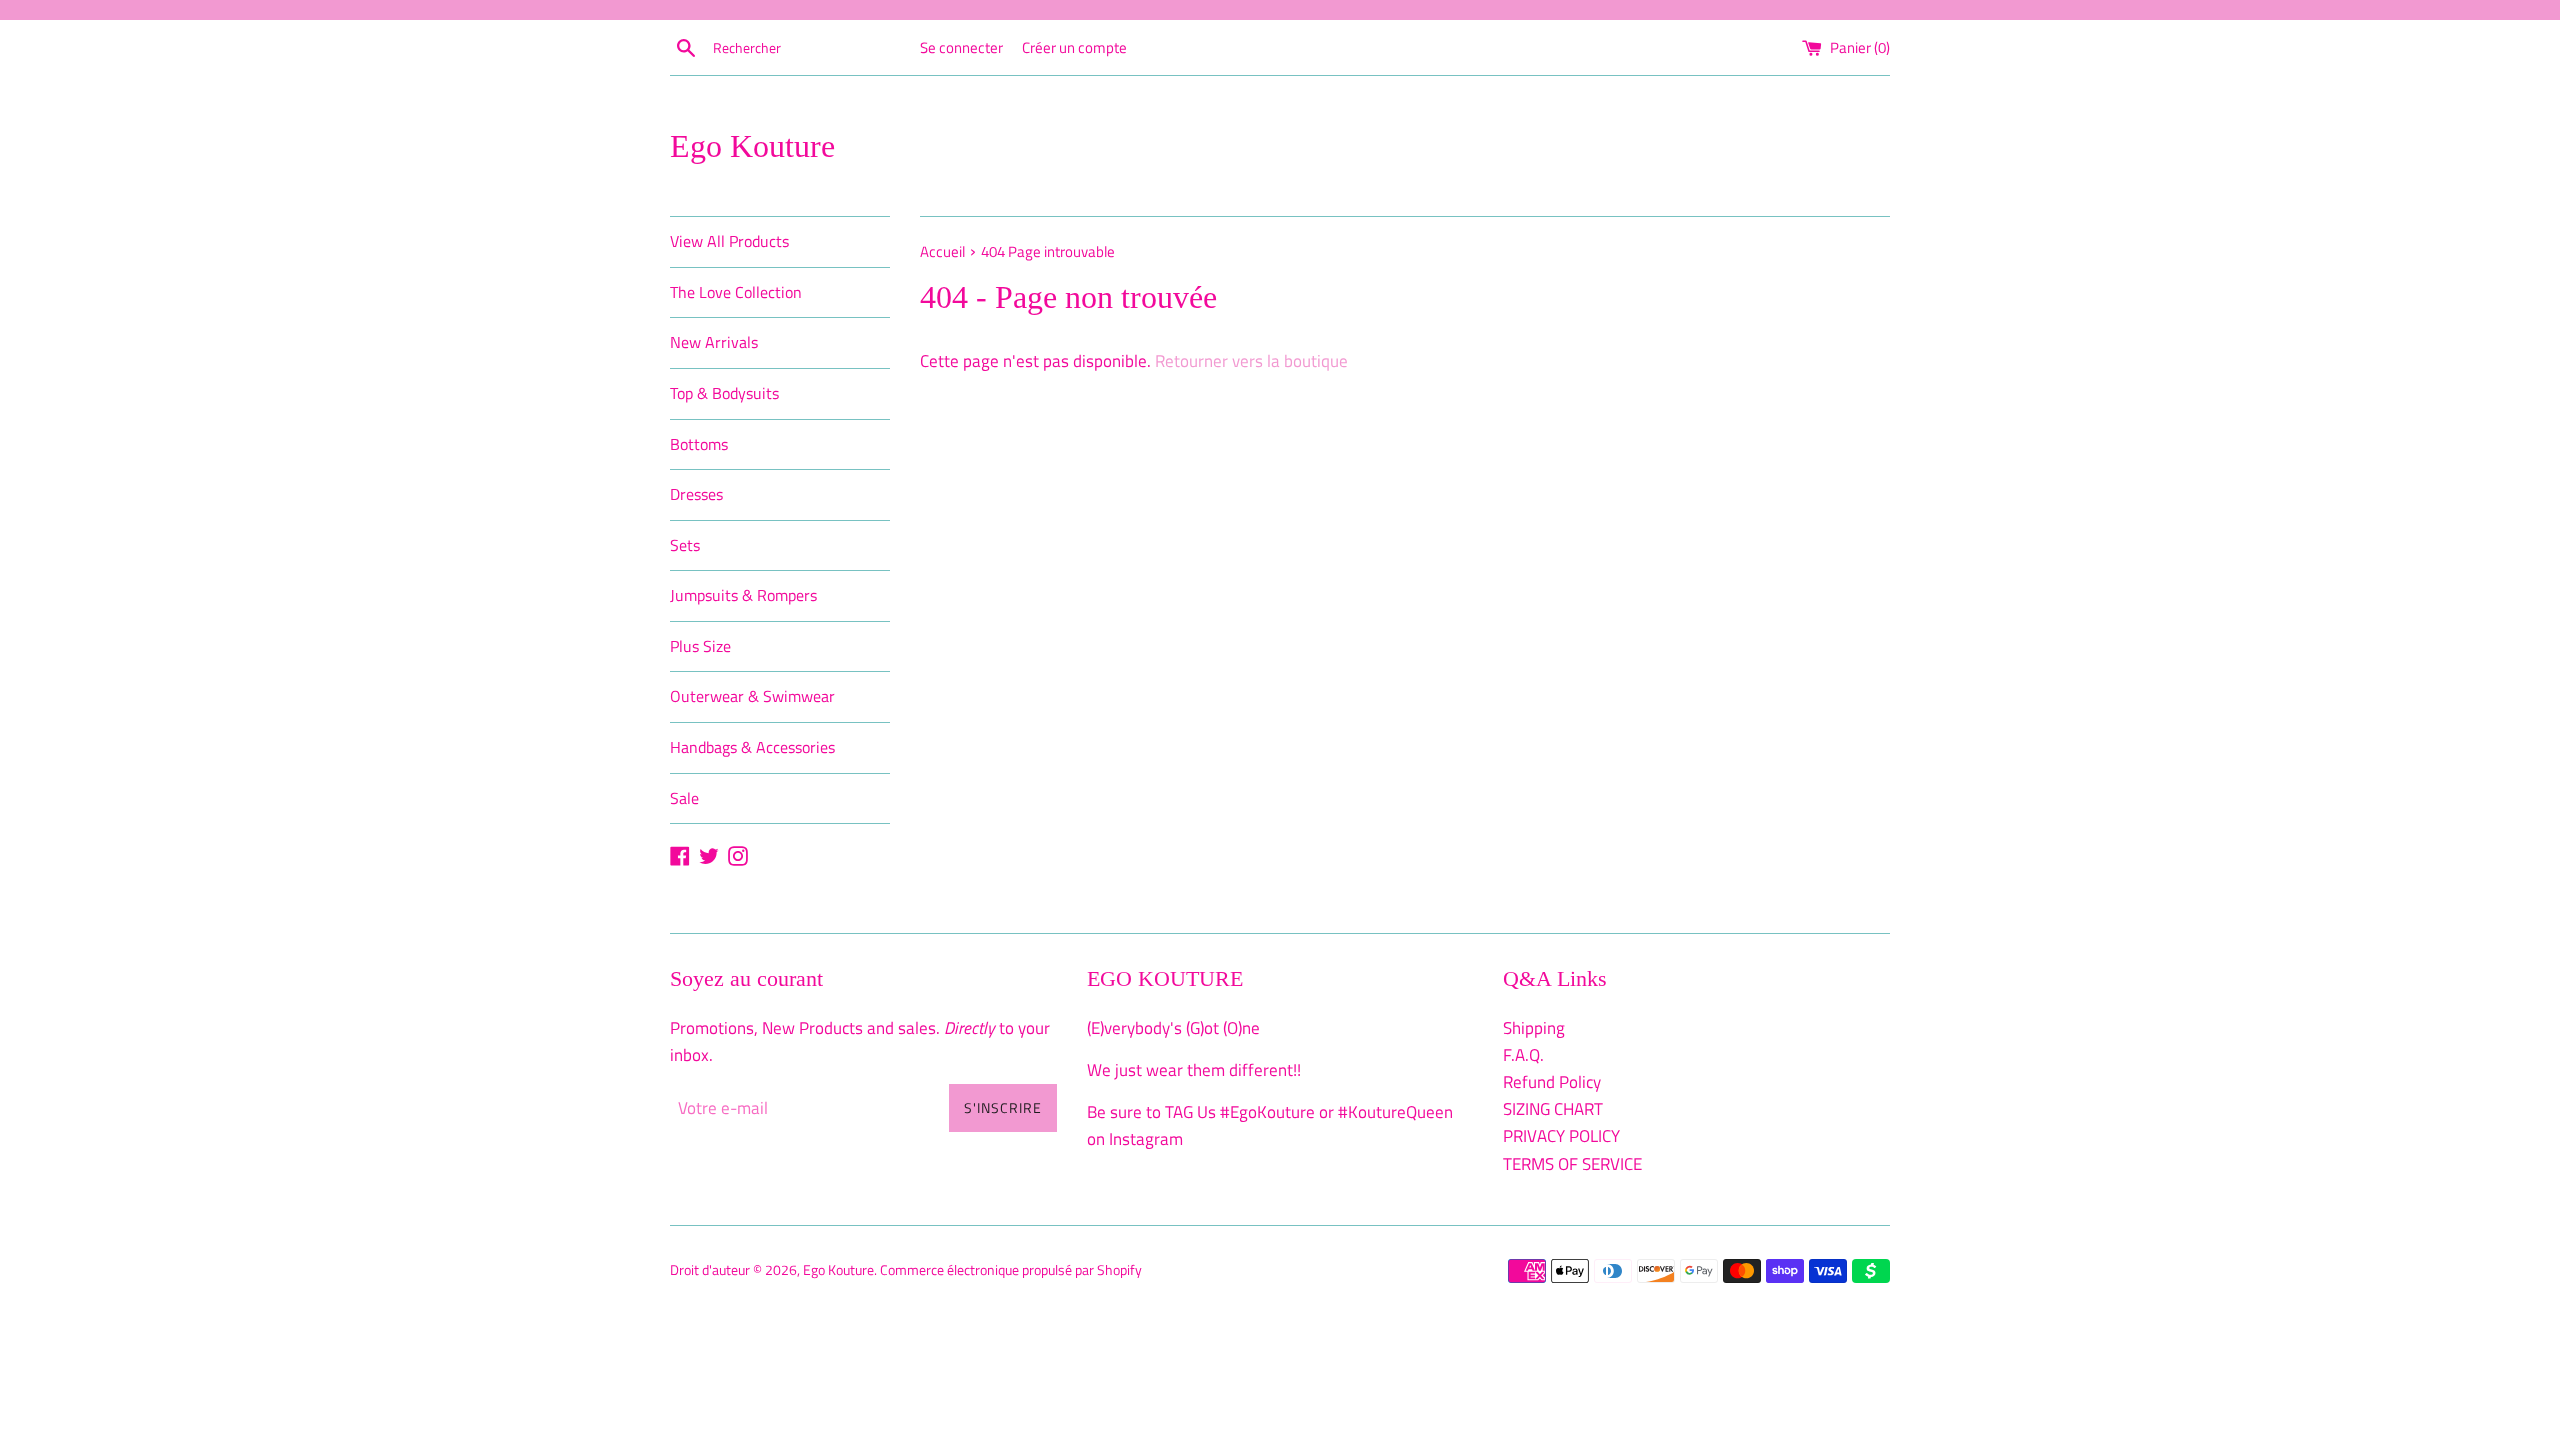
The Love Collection (736, 292)
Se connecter (961, 47)
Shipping (1534, 1028)
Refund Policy (1552, 1082)
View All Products (729, 241)
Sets (685, 545)
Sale (684, 798)
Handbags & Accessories (752, 747)
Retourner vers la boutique (1251, 361)
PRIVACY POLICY (1561, 1136)
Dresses (696, 494)
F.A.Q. (1523, 1055)
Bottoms (699, 444)
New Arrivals (714, 342)
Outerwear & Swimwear (752, 696)
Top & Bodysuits (724, 393)
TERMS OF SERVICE (1572, 1164)
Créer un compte (1074, 47)
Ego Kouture (752, 146)
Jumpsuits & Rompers (743, 595)
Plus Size (700, 646)
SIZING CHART (1553, 1109)
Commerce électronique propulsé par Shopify (1011, 1270)
